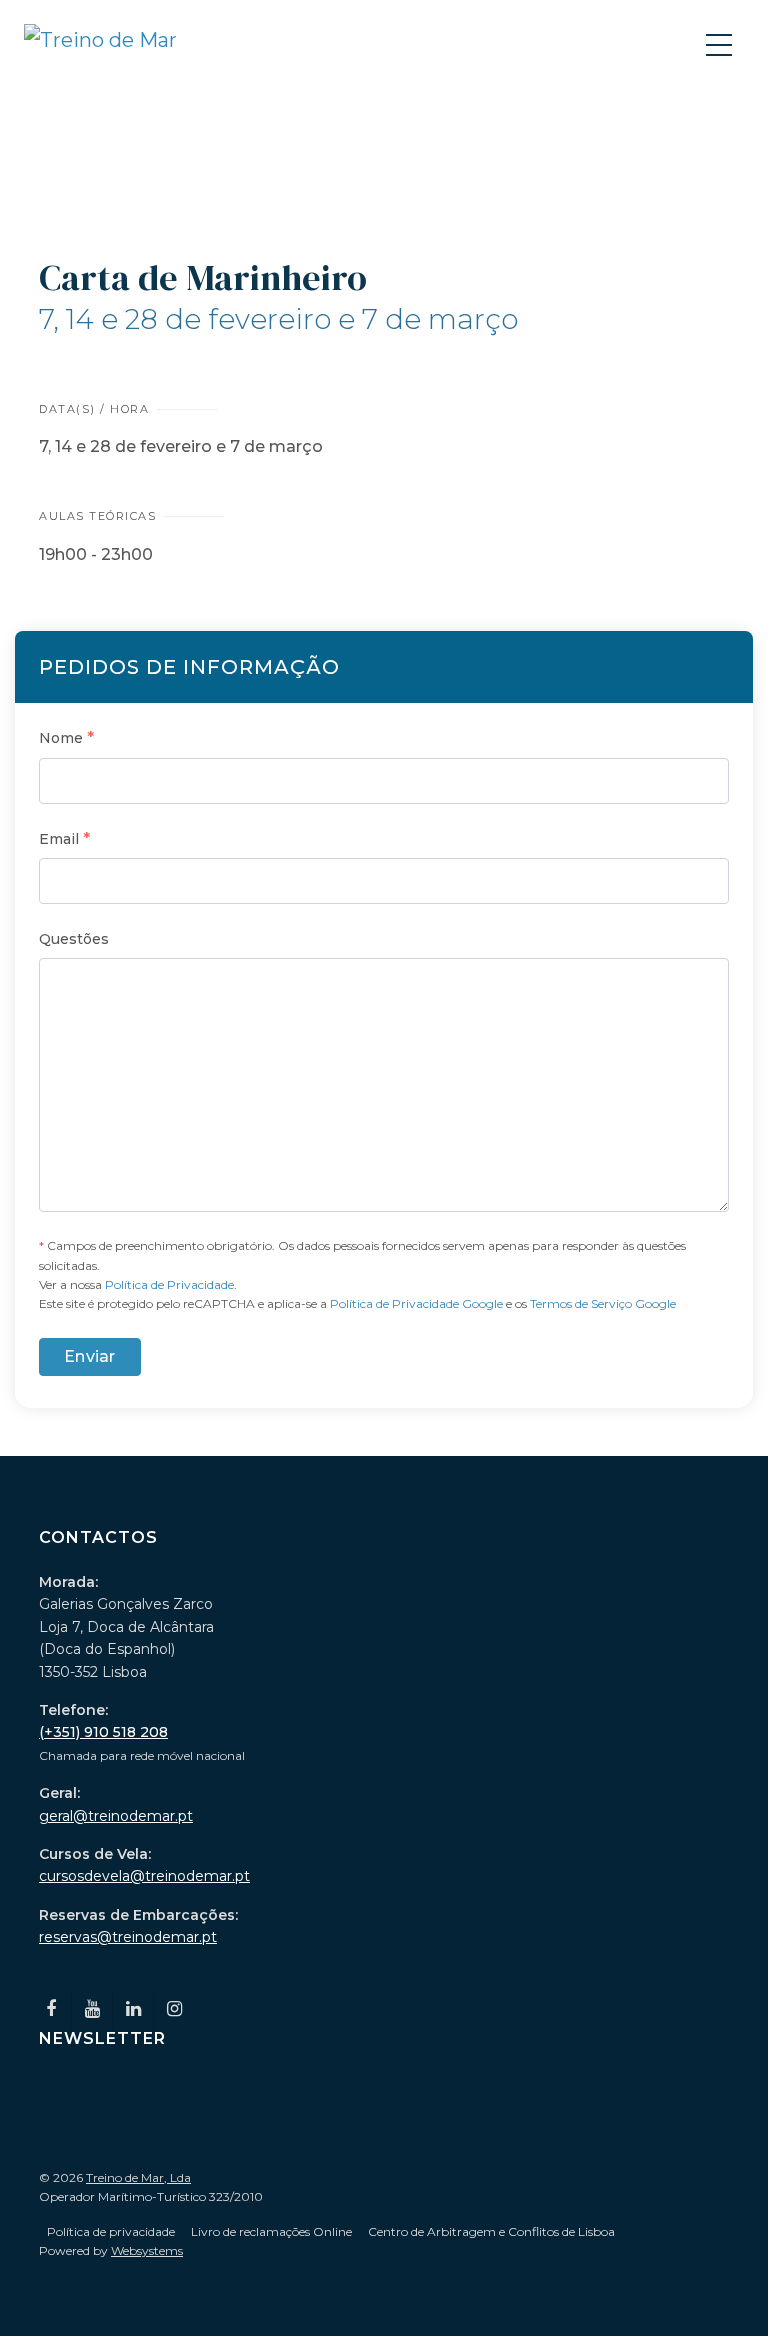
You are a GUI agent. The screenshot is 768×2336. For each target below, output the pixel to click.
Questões (74, 939)
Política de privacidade (111, 2231)
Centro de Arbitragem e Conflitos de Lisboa (491, 2231)
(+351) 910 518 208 (103, 1732)
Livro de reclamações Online (271, 2231)
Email (64, 838)
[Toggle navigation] (721, 44)
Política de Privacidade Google (416, 1303)
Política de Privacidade (169, 1284)
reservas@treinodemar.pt (128, 1937)
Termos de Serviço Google (603, 1303)
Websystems (147, 2250)
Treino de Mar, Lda (138, 2177)
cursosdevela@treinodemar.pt (144, 1876)
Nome (66, 737)
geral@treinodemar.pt (116, 1816)
